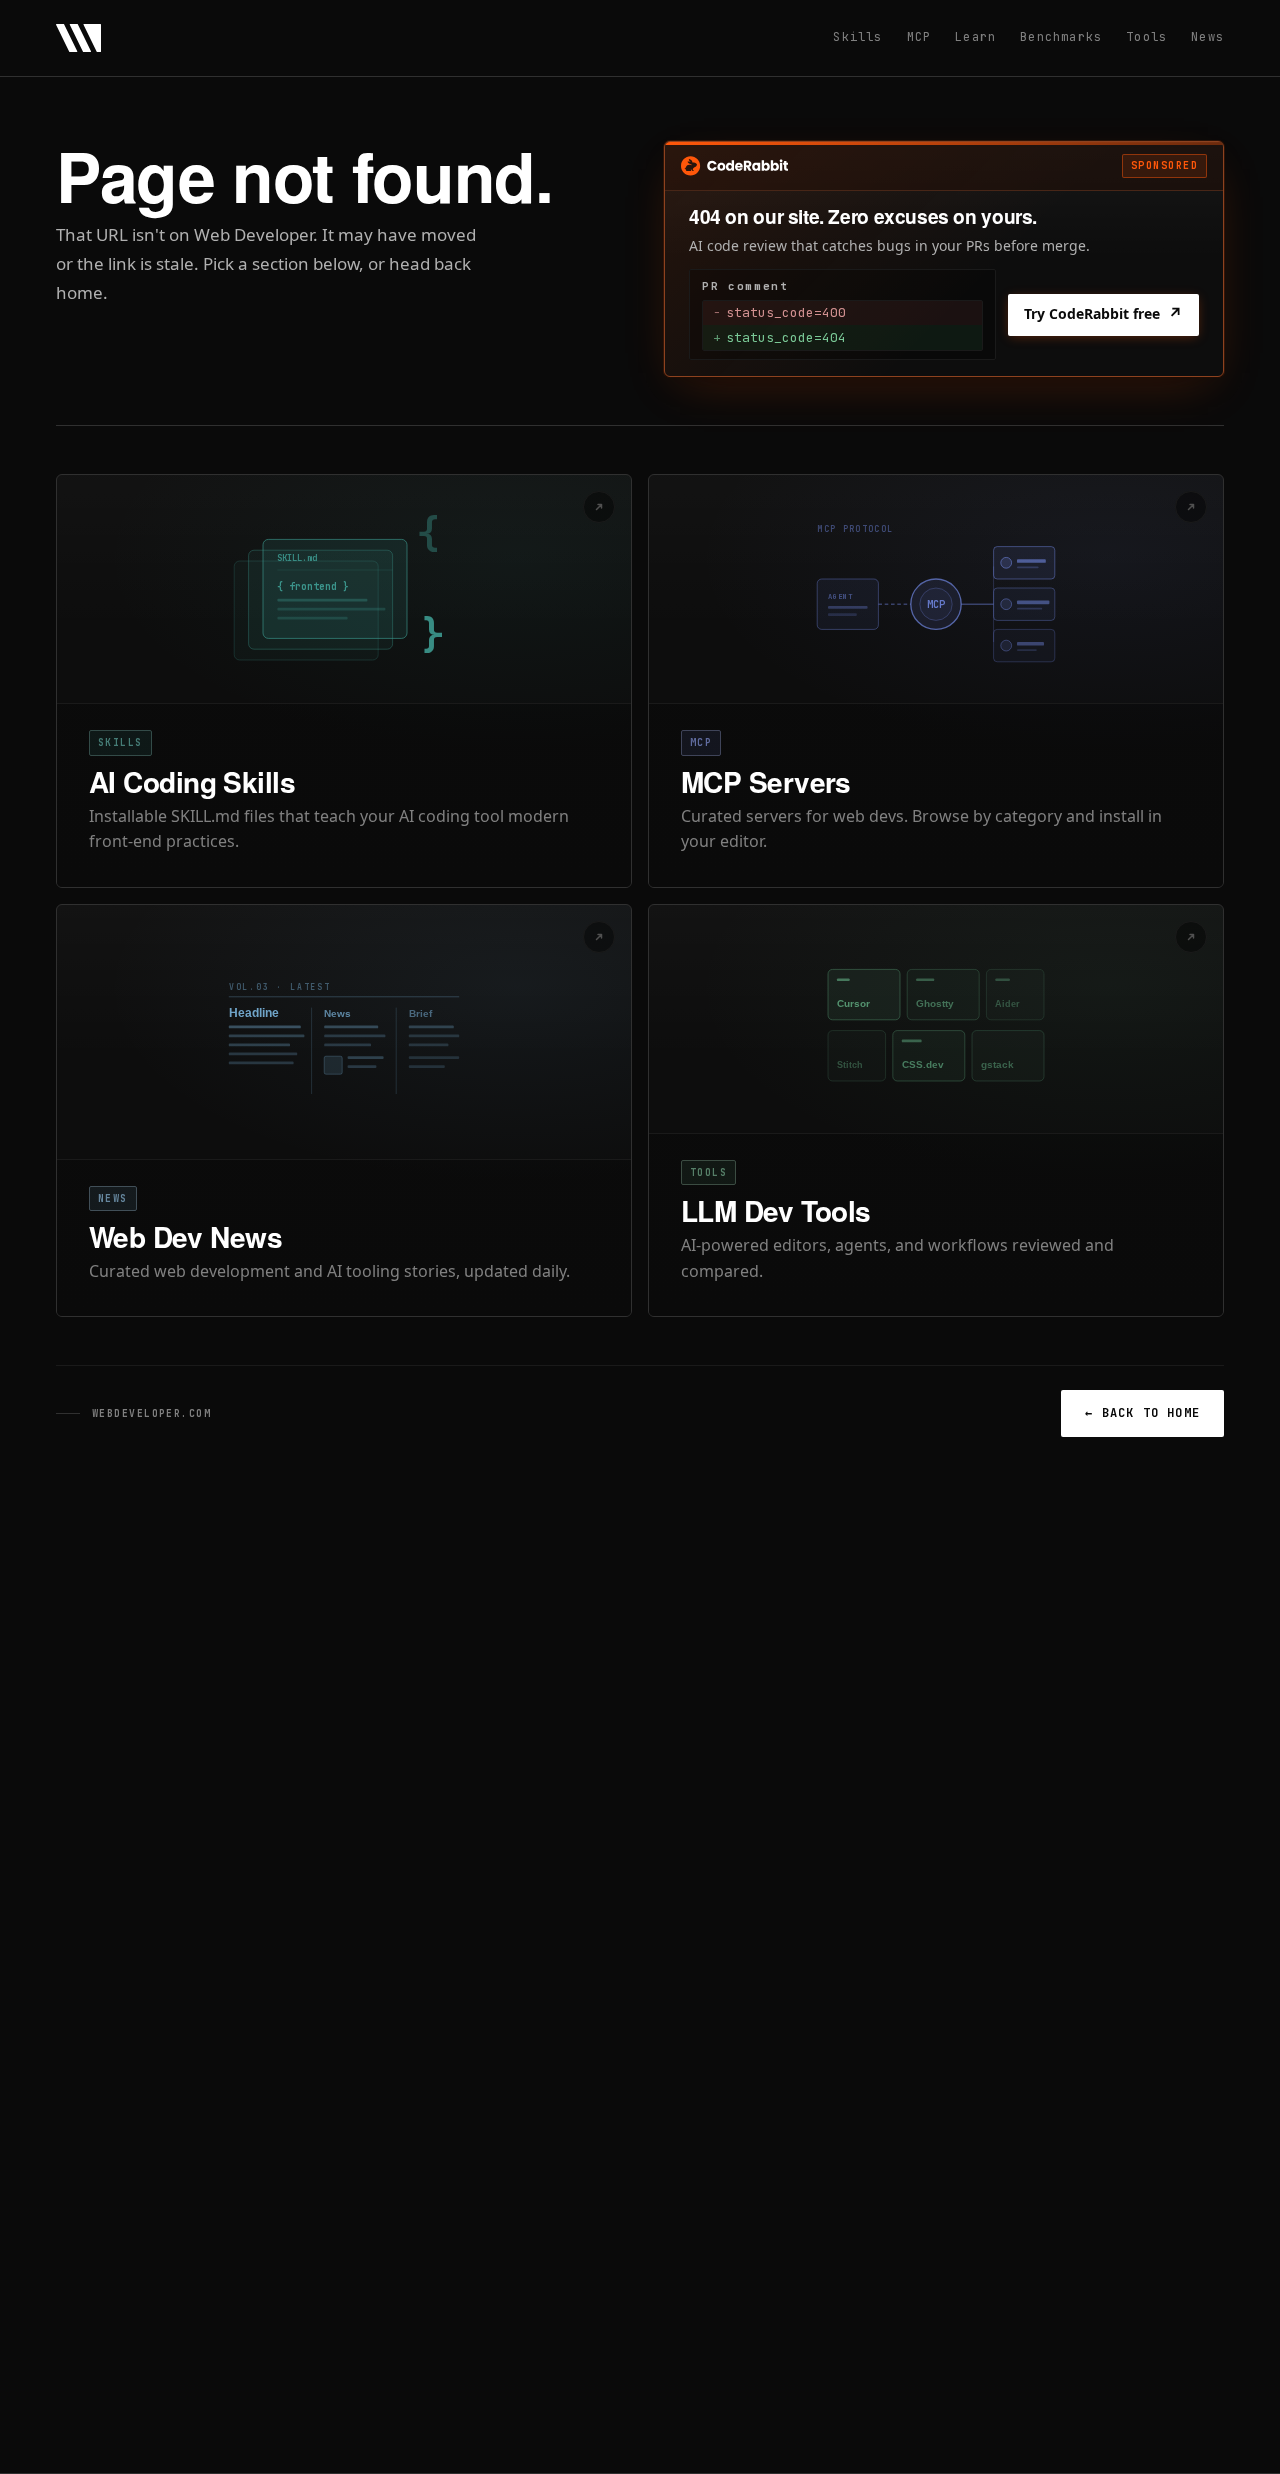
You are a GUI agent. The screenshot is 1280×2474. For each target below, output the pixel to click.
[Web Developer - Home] (78, 38)
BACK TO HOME (1142, 1413)
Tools (1146, 37)
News (1207, 37)
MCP (919, 37)
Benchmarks (1061, 37)
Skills (857, 37)
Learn (975, 37)
